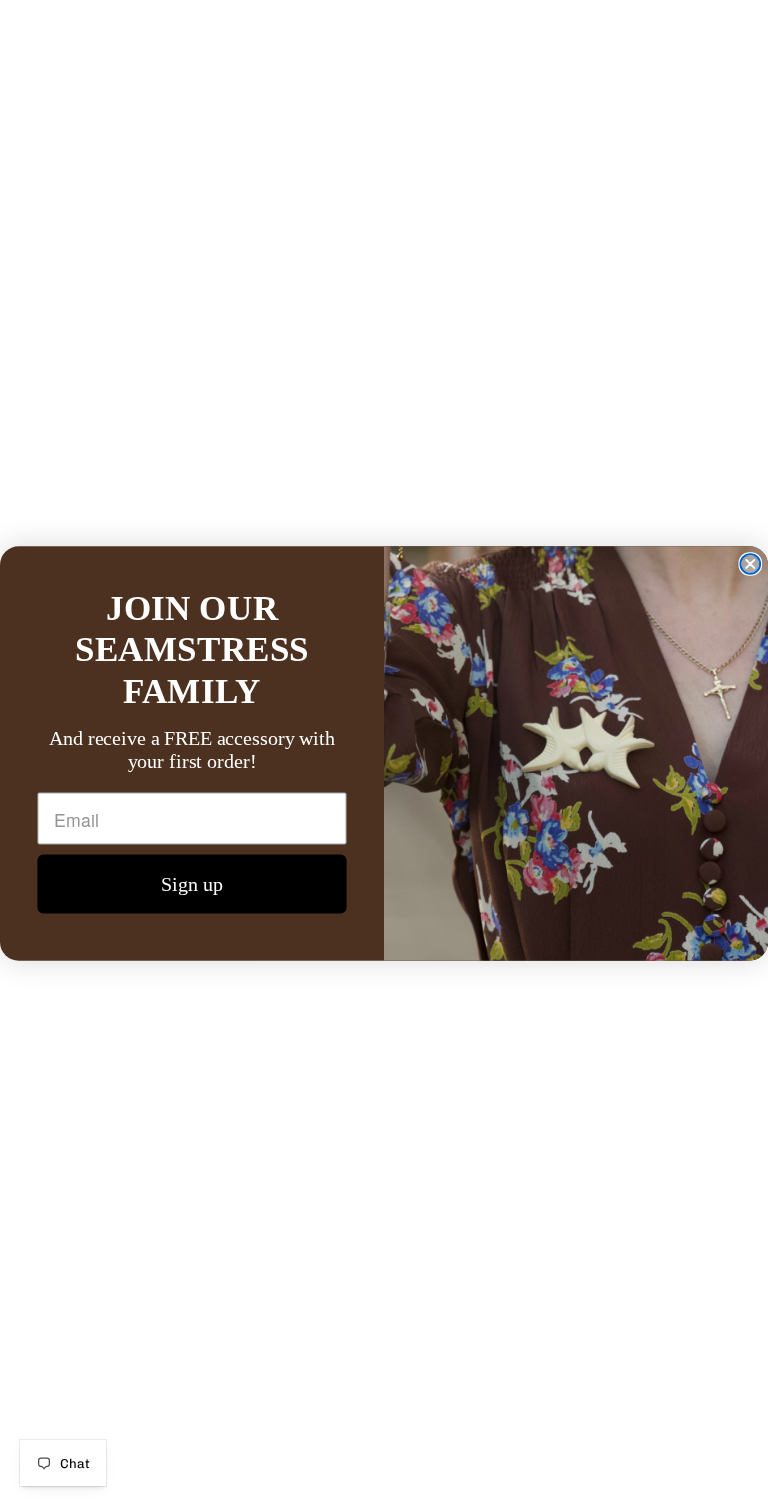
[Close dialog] (750, 564)
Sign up (191, 884)
